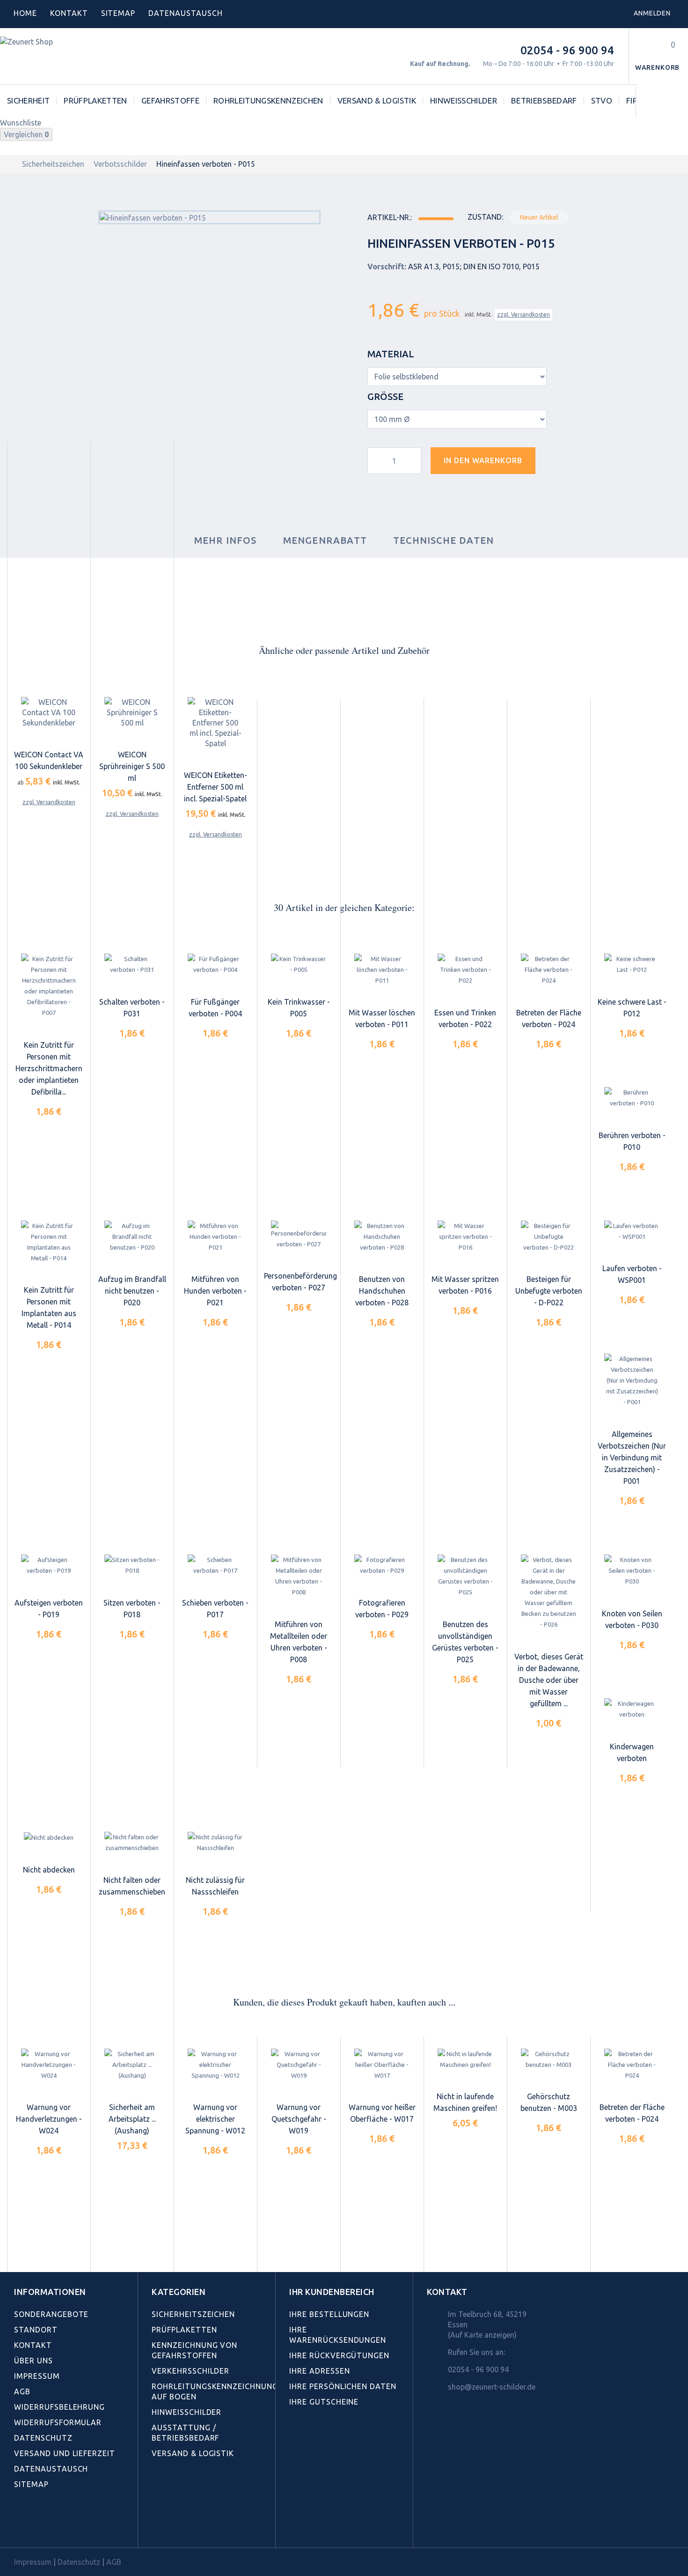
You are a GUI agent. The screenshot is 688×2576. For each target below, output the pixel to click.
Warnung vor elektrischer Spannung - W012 (215, 2119)
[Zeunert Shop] (64, 56)
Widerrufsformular (58, 2422)
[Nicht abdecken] (49, 1837)
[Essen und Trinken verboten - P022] (465, 970)
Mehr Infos (226, 540)
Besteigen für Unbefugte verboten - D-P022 (549, 1291)
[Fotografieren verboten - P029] (382, 1565)
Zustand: (485, 217)
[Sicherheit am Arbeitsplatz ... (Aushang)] (132, 2065)
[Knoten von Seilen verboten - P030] (632, 1571)
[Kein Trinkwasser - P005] (299, 965)
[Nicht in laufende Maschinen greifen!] (465, 2059)
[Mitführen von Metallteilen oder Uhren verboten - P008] (299, 1576)
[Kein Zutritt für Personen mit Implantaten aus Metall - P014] (49, 1242)
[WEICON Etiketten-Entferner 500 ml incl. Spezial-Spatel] (215, 723)
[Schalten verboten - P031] (132, 965)
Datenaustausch (51, 2469)
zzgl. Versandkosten (523, 315)
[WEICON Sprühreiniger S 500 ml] (132, 712)
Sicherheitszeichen (53, 164)
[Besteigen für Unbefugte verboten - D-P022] (549, 1237)
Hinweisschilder (464, 100)
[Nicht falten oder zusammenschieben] (132, 1843)
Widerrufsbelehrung (59, 2407)
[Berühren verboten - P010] (632, 1098)
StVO (602, 100)
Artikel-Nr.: (390, 217)
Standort (36, 2330)
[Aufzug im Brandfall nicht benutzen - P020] (132, 1237)
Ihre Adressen (319, 2371)
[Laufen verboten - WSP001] (632, 1231)
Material (392, 354)
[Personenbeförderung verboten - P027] (299, 1235)
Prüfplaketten (95, 100)
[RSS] (60, 2526)
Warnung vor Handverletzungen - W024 (49, 2119)
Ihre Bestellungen (329, 2314)
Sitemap (118, 13)
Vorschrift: (387, 266)
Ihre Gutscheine (324, 2402)
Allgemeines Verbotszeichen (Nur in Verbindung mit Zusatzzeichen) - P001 (632, 1458)
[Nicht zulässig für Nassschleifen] (215, 1843)
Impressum (37, 2376)
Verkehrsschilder (190, 2371)
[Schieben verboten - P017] (215, 1565)
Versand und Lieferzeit (65, 2453)
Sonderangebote (51, 2314)
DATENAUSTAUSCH (185, 13)
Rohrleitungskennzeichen (268, 100)
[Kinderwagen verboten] (632, 1710)
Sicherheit (28, 100)
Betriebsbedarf (544, 100)
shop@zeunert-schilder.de (492, 2387)
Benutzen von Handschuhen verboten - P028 (382, 1291)
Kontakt (69, 13)
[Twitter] (40, 2526)
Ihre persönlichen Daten (343, 2386)
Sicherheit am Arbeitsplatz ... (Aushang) (132, 2119)
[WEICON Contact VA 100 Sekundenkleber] (49, 712)
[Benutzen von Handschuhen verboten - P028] (382, 1237)
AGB (22, 2391)
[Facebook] (19, 2526)
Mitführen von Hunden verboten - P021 (215, 1291)
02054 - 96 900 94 (567, 50)
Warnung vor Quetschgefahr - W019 (299, 2119)
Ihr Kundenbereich (332, 2292)
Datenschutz (43, 2438)
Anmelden (652, 13)
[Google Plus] (81, 2526)
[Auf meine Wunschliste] (559, 464)
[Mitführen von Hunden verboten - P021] (215, 1237)
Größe (387, 396)
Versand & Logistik (377, 100)
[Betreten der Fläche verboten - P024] (549, 970)
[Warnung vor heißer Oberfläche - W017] (382, 2065)
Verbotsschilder (120, 164)
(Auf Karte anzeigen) (482, 2335)
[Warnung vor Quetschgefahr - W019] (299, 2065)
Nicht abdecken (49, 1870)
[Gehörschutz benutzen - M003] (549, 2059)
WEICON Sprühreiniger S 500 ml (132, 766)
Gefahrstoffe (170, 100)
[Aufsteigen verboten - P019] (49, 1565)
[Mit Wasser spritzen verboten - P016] (465, 1237)
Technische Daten (443, 540)
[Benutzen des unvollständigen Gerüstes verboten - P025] (465, 1576)
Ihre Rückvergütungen (339, 2355)
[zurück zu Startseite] (10, 164)
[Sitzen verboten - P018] (132, 1565)
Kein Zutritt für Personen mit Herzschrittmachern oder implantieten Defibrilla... (49, 1068)
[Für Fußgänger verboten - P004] (215, 965)
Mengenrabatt (325, 540)
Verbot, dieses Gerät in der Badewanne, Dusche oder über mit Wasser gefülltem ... (549, 1680)
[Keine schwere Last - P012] (632, 965)
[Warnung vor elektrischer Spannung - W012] (215, 2065)
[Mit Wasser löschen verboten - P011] (382, 970)
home (25, 13)
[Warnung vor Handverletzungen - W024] (49, 2065)
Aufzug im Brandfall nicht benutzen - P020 (132, 1291)
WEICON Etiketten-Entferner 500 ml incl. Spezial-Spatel (216, 787)
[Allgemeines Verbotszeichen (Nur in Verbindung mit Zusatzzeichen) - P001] (632, 1381)
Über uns (33, 2361)
